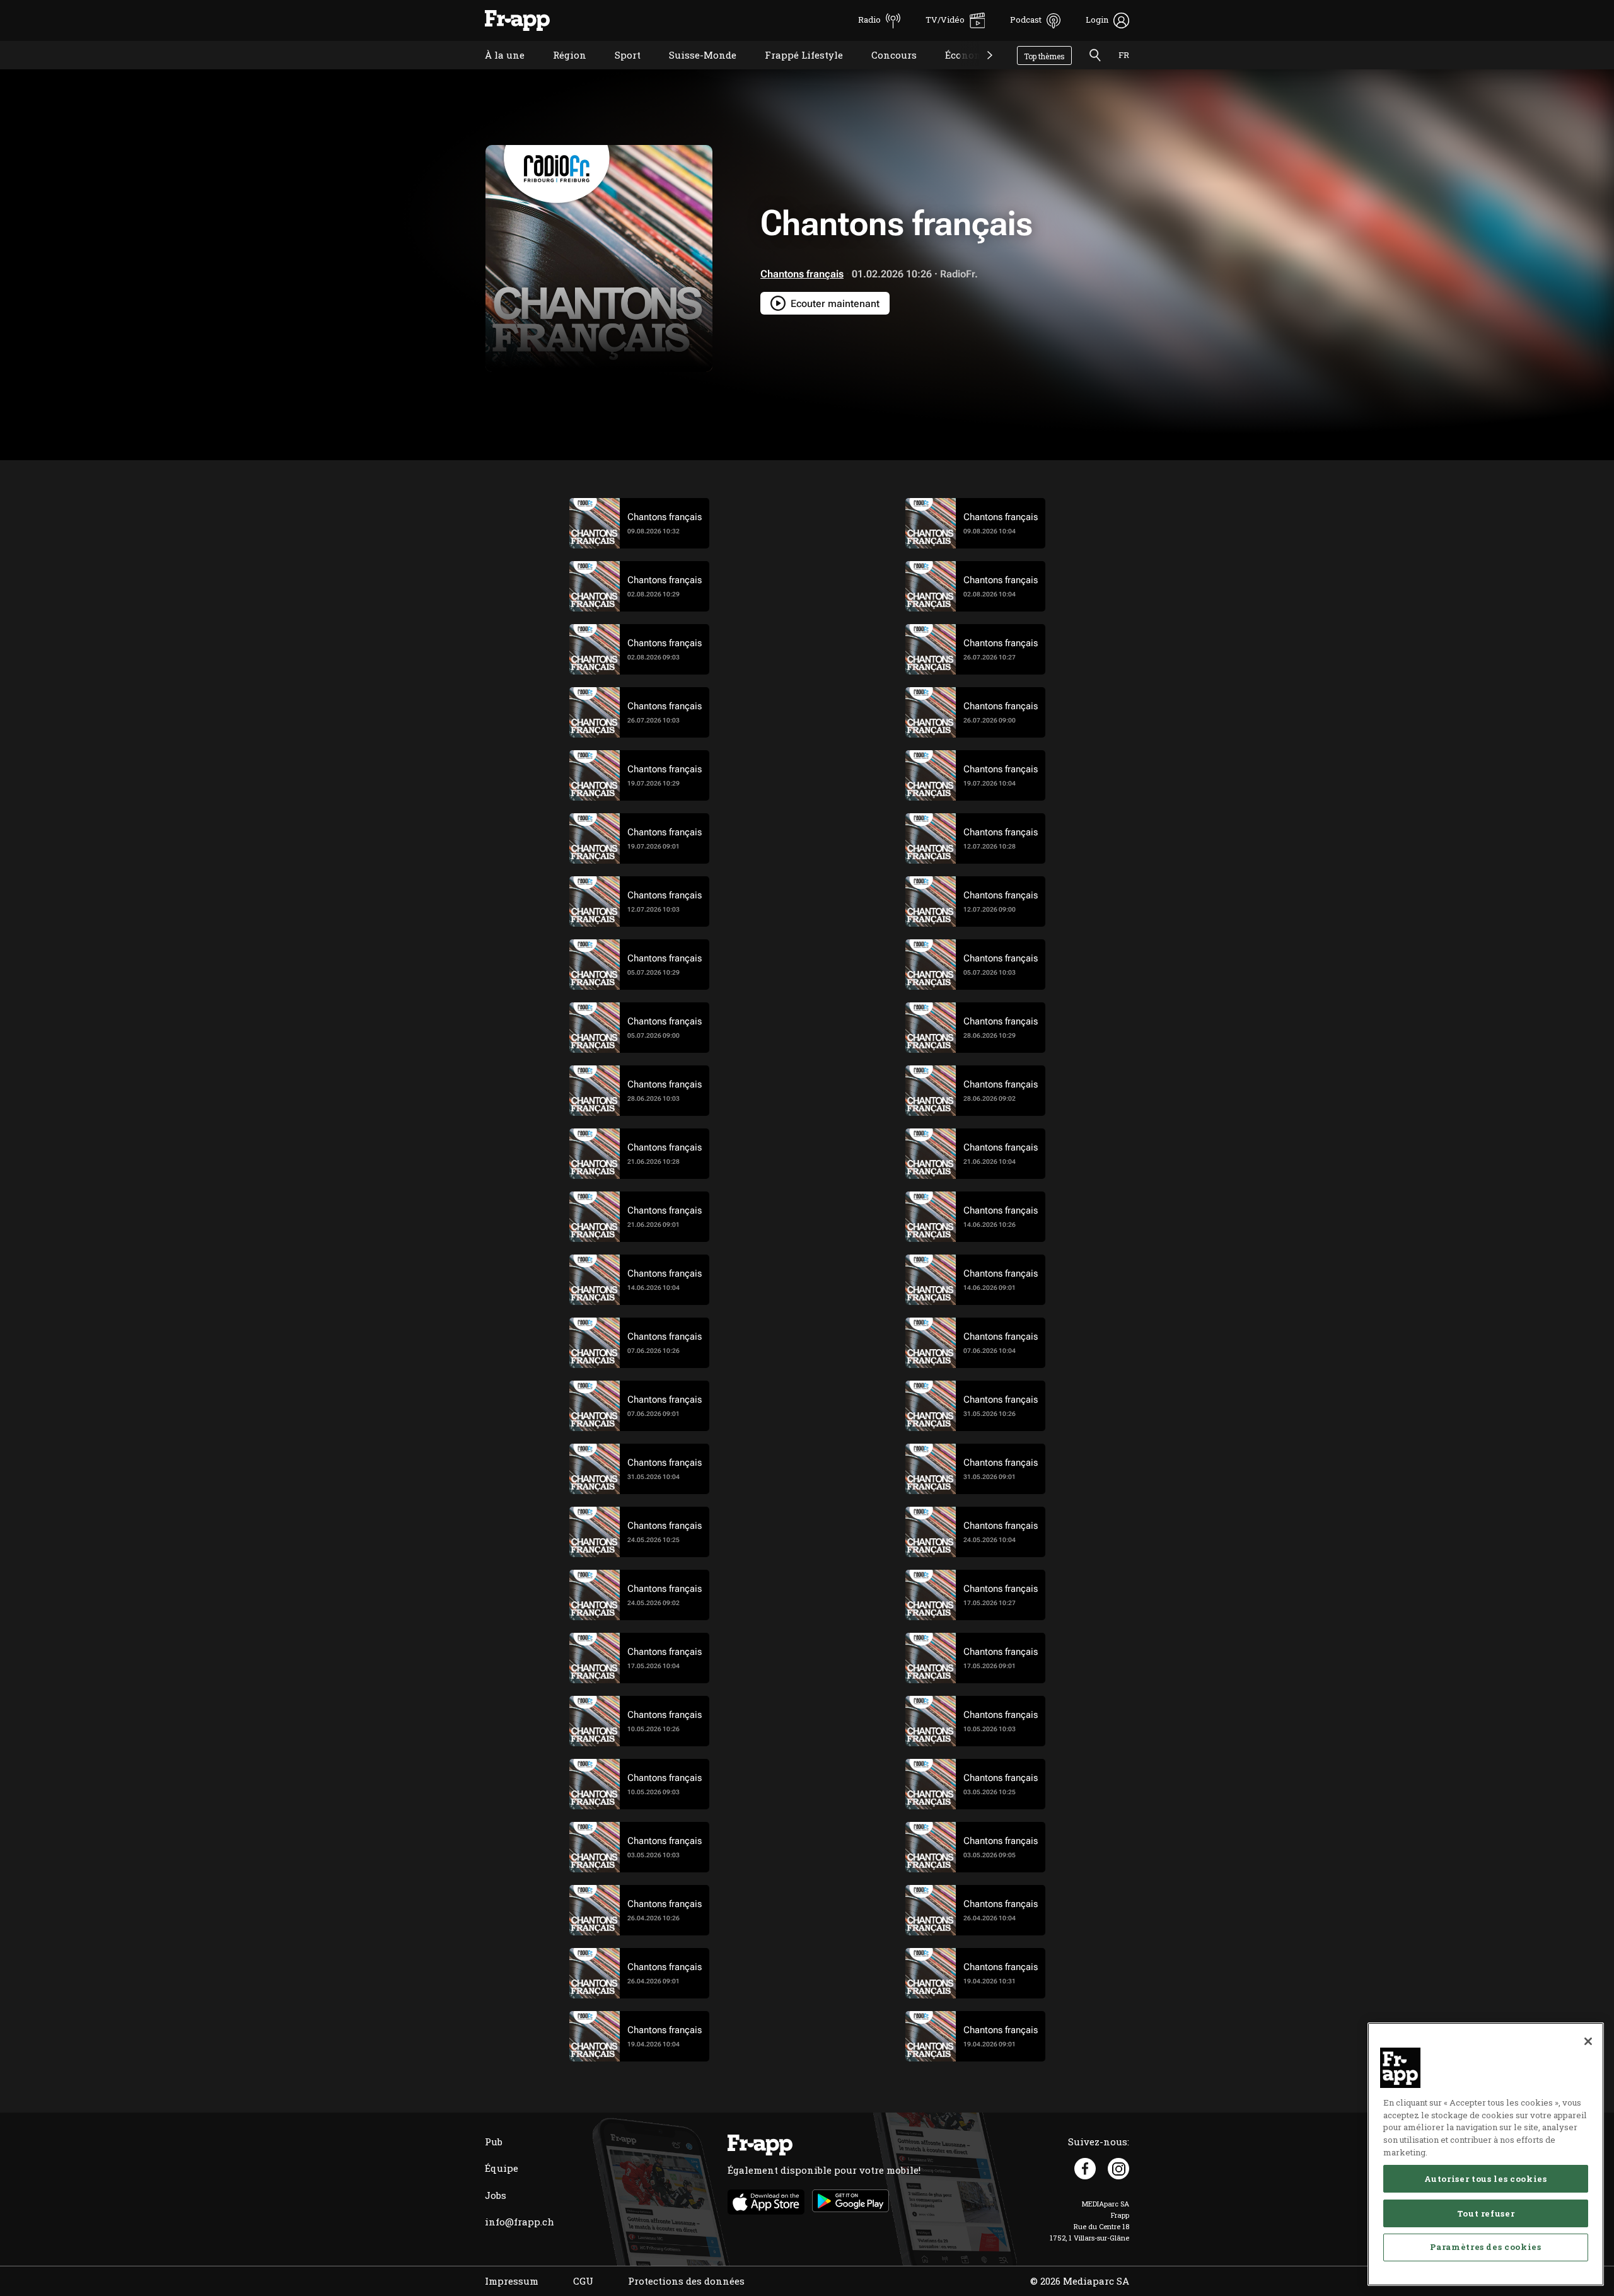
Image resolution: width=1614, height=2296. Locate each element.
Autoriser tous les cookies (1485, 2179)
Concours (885, 71)
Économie (959, 71)
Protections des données (686, 2281)
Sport (618, 71)
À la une (495, 71)
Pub (494, 2142)
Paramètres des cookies (1485, 2247)
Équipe (502, 2168)
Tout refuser (1486, 2213)
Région (560, 71)
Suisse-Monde (693, 71)
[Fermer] (1588, 2041)
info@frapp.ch (520, 2222)
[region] (1486, 2154)
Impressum (512, 2281)
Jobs (496, 2195)
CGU (583, 2281)
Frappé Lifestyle (794, 71)
